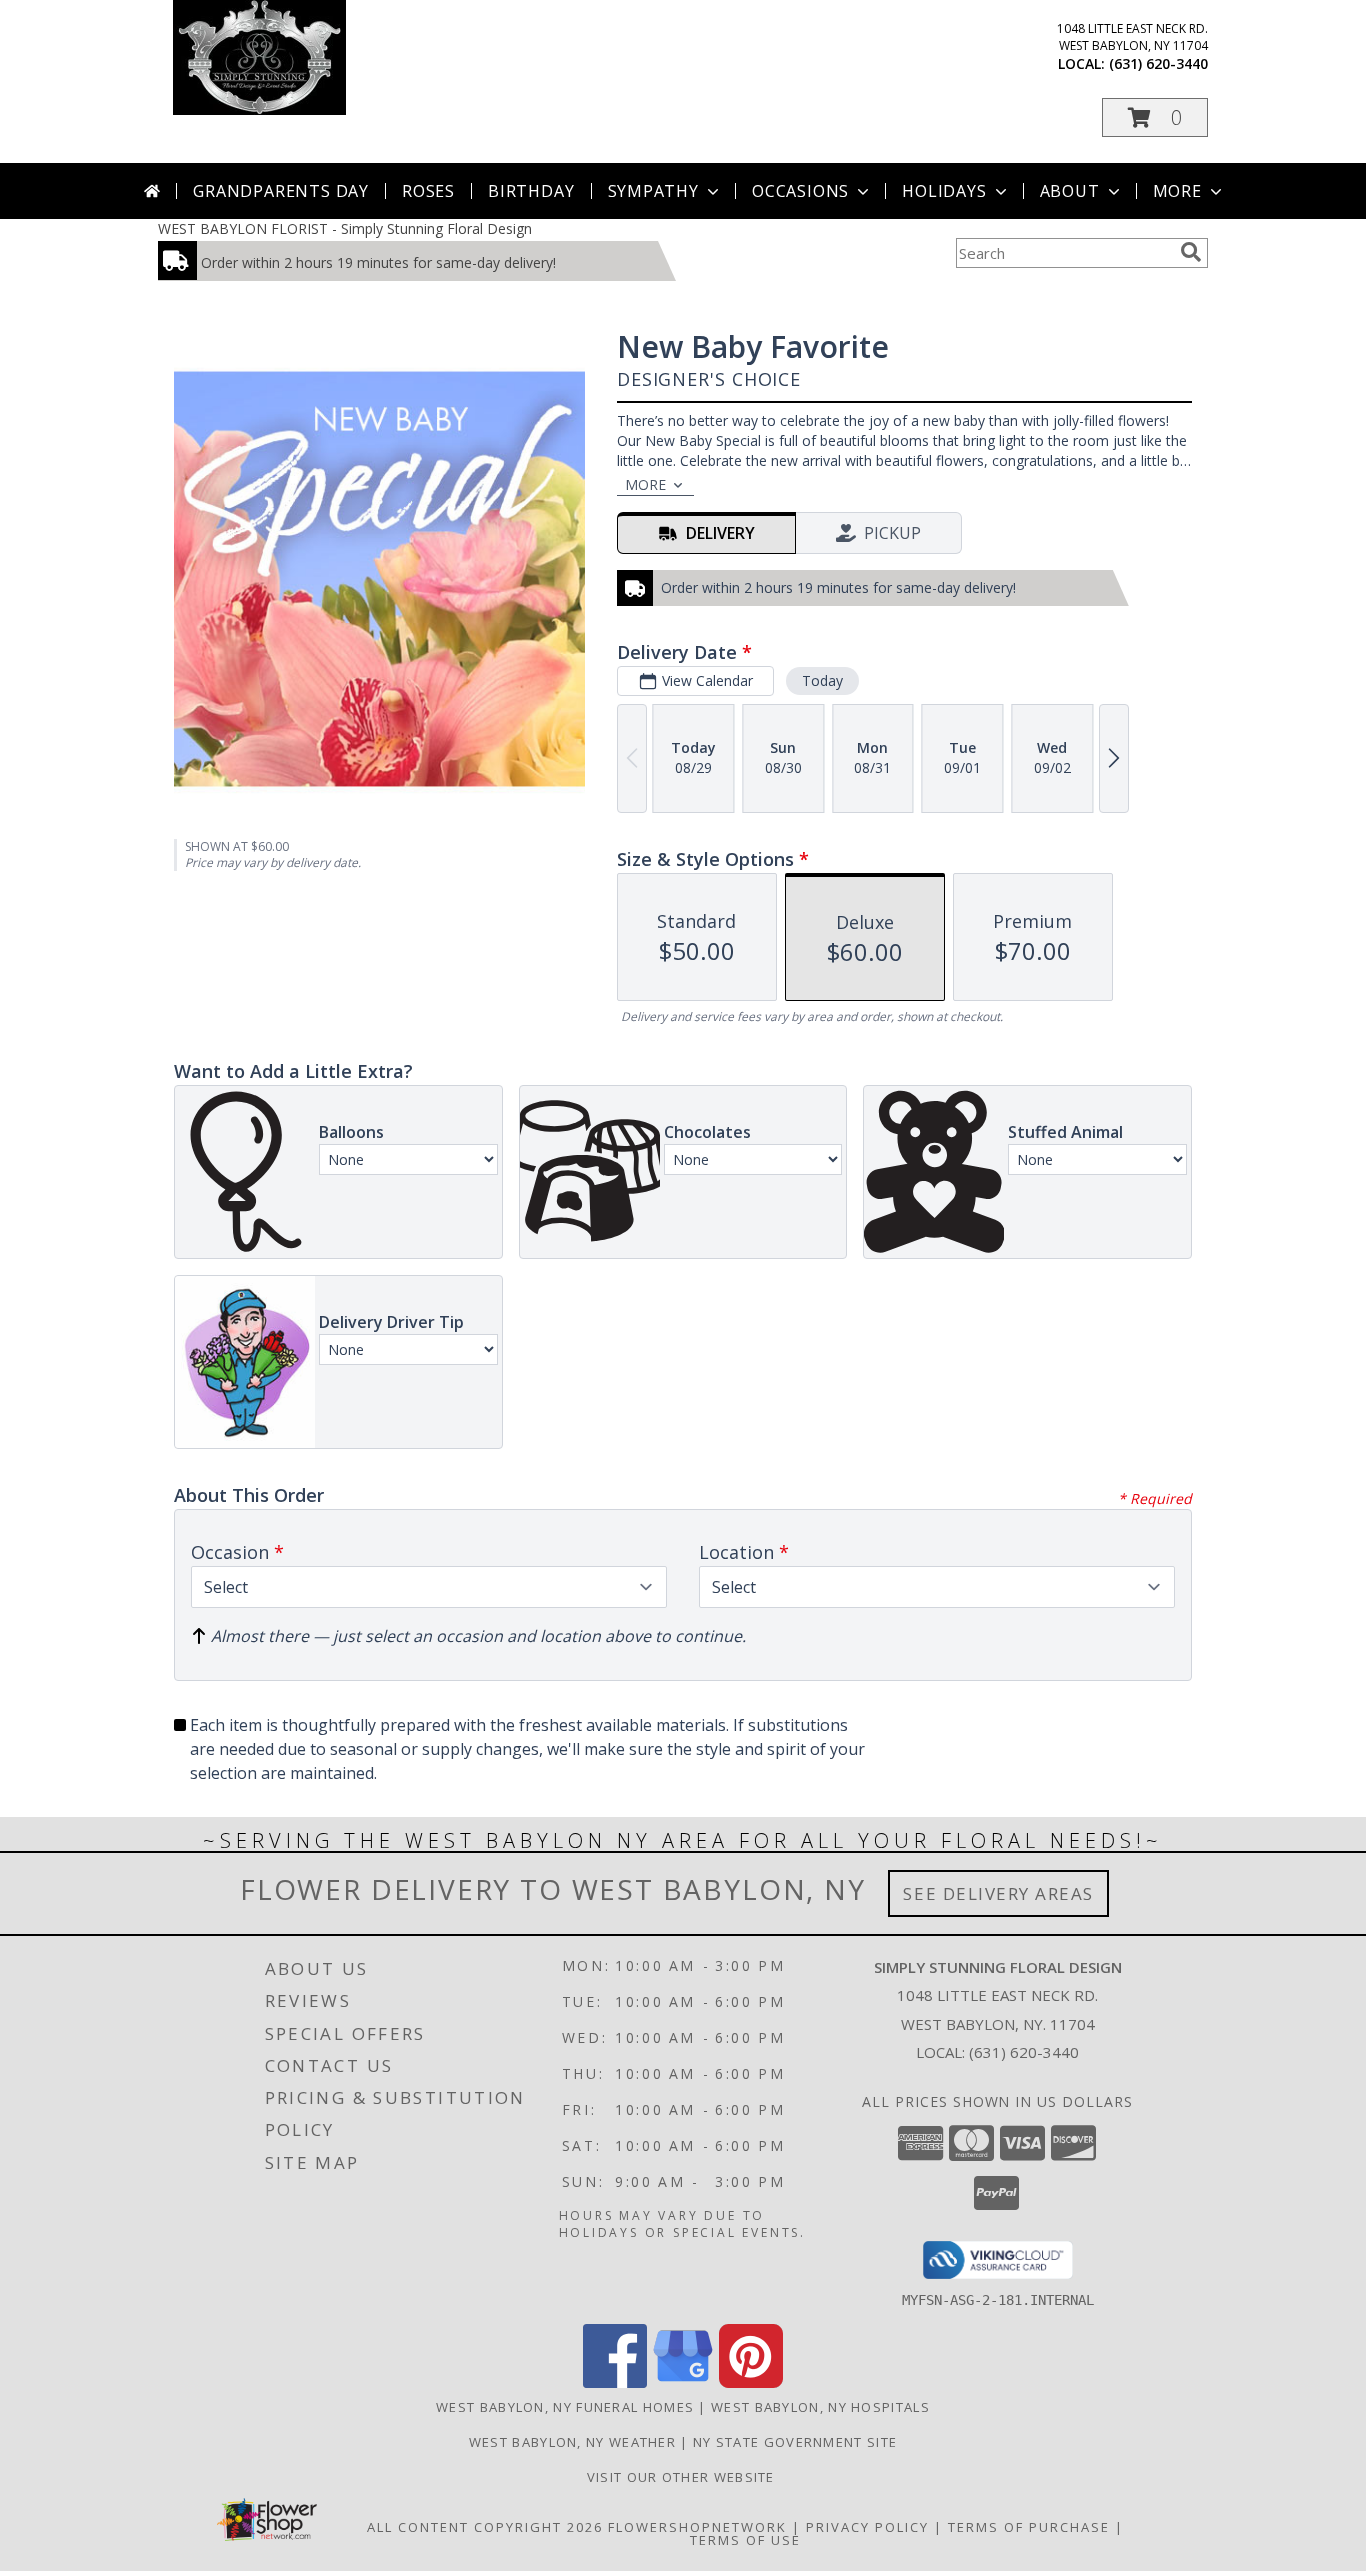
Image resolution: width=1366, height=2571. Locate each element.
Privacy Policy (867, 2527)
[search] (1191, 252)
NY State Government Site (795, 2442)
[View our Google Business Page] (683, 2382)
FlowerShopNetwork (697, 2527)
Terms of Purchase (1029, 2527)
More (1177, 191)
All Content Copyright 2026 (485, 2527)
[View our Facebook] (615, 2382)
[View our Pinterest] (751, 2382)
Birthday (531, 191)
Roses (428, 191)
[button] (1155, 117)
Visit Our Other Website (683, 2477)
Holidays (944, 191)
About (1070, 191)
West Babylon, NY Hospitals (820, 2407)
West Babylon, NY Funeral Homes (565, 2407)
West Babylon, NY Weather (572, 2442)
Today (822, 680)
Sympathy (653, 191)
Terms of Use (745, 2540)
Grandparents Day (281, 191)
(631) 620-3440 (1158, 63)
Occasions (800, 191)
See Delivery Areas (998, 1893)
